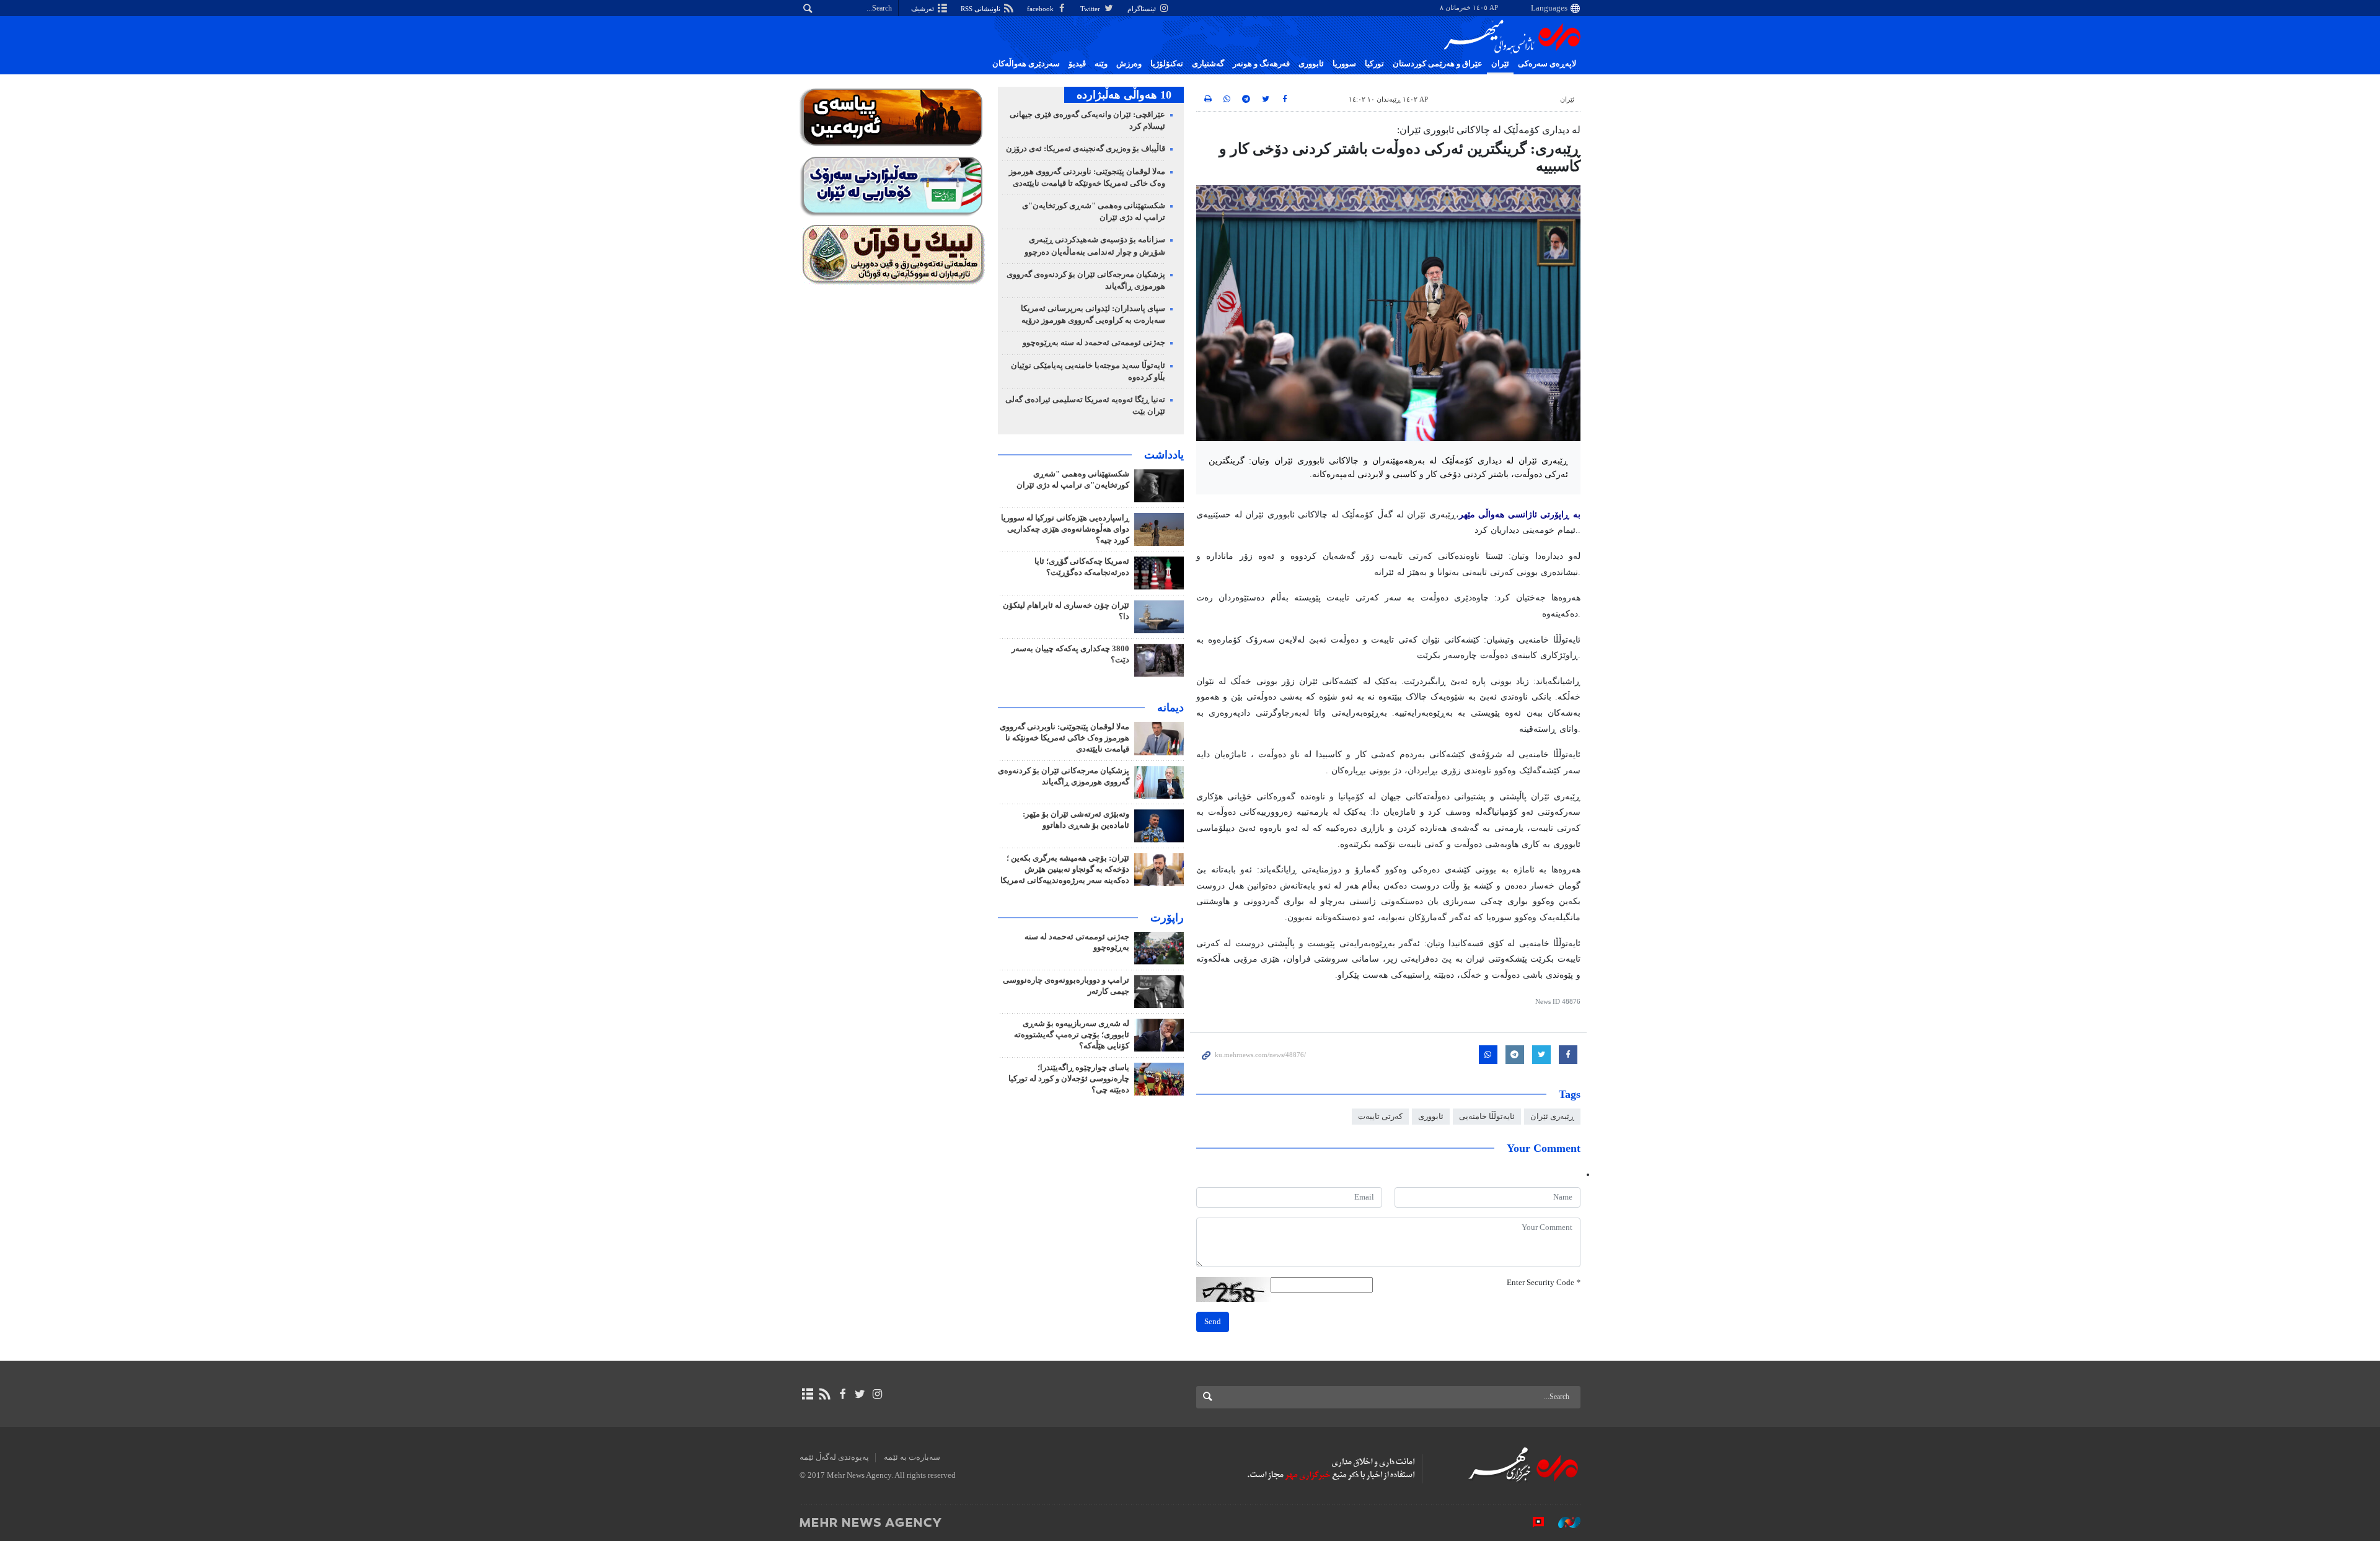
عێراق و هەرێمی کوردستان (1438, 64)
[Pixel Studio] (1532, 1522)
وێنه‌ (1101, 64)
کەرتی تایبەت (1380, 1117)
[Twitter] (860, 1394)
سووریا (1344, 64)
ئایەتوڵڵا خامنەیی (1487, 1117)
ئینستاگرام (1143, 9)
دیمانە (1170, 708)
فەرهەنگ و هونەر (1261, 64)
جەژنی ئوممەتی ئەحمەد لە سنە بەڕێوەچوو (1094, 343)
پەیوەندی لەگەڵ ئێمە (834, 1457)
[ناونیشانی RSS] (825, 1394)
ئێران (1500, 64)
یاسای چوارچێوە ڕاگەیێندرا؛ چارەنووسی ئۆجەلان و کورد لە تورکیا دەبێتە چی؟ (1069, 1079)
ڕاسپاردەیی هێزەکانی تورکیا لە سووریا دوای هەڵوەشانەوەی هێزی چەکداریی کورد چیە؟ (1065, 529)
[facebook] (842, 1394)
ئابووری (1311, 64)
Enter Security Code (1544, 1283)
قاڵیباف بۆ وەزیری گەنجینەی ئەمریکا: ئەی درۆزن (1086, 149)
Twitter (1091, 9)
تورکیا (1374, 64)
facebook (1041, 9)
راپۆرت (1167, 918)
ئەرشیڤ (923, 9)
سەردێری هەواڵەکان (1026, 64)
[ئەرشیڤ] (807, 1394)
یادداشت (1164, 455)
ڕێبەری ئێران (1552, 1117)
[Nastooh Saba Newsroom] (1563, 1522)
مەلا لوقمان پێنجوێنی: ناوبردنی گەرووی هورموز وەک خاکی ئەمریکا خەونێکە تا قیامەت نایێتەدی (1064, 738)
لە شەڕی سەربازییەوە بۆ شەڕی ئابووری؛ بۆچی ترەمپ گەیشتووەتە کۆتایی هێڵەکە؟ (1072, 1035)
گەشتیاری (1208, 64)
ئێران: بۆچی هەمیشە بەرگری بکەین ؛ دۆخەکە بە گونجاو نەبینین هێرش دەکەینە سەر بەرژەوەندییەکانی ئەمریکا (1065, 869)
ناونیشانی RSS (981, 9)
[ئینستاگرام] (877, 1394)
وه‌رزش (1129, 64)
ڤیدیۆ (1077, 64)
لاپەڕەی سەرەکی (1547, 64)
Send (1213, 1322)
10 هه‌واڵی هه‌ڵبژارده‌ (1124, 95)
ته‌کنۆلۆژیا (1167, 64)
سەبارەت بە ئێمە (912, 1457)
